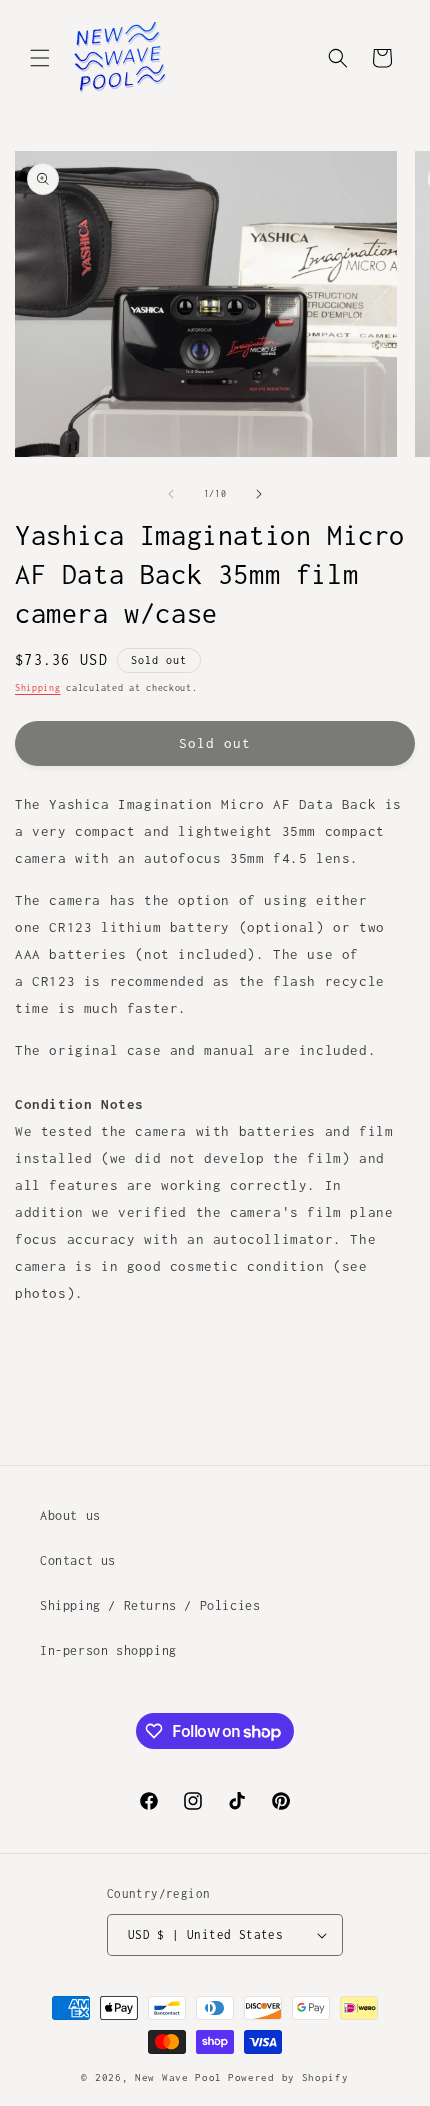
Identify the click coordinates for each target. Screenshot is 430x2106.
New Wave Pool (178, 2077)
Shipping (38, 687)
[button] (40, 58)
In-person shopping (108, 1650)
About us (70, 1515)
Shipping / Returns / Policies (150, 1605)
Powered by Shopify (288, 2077)
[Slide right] (259, 494)
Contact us (78, 1560)
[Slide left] (171, 494)
